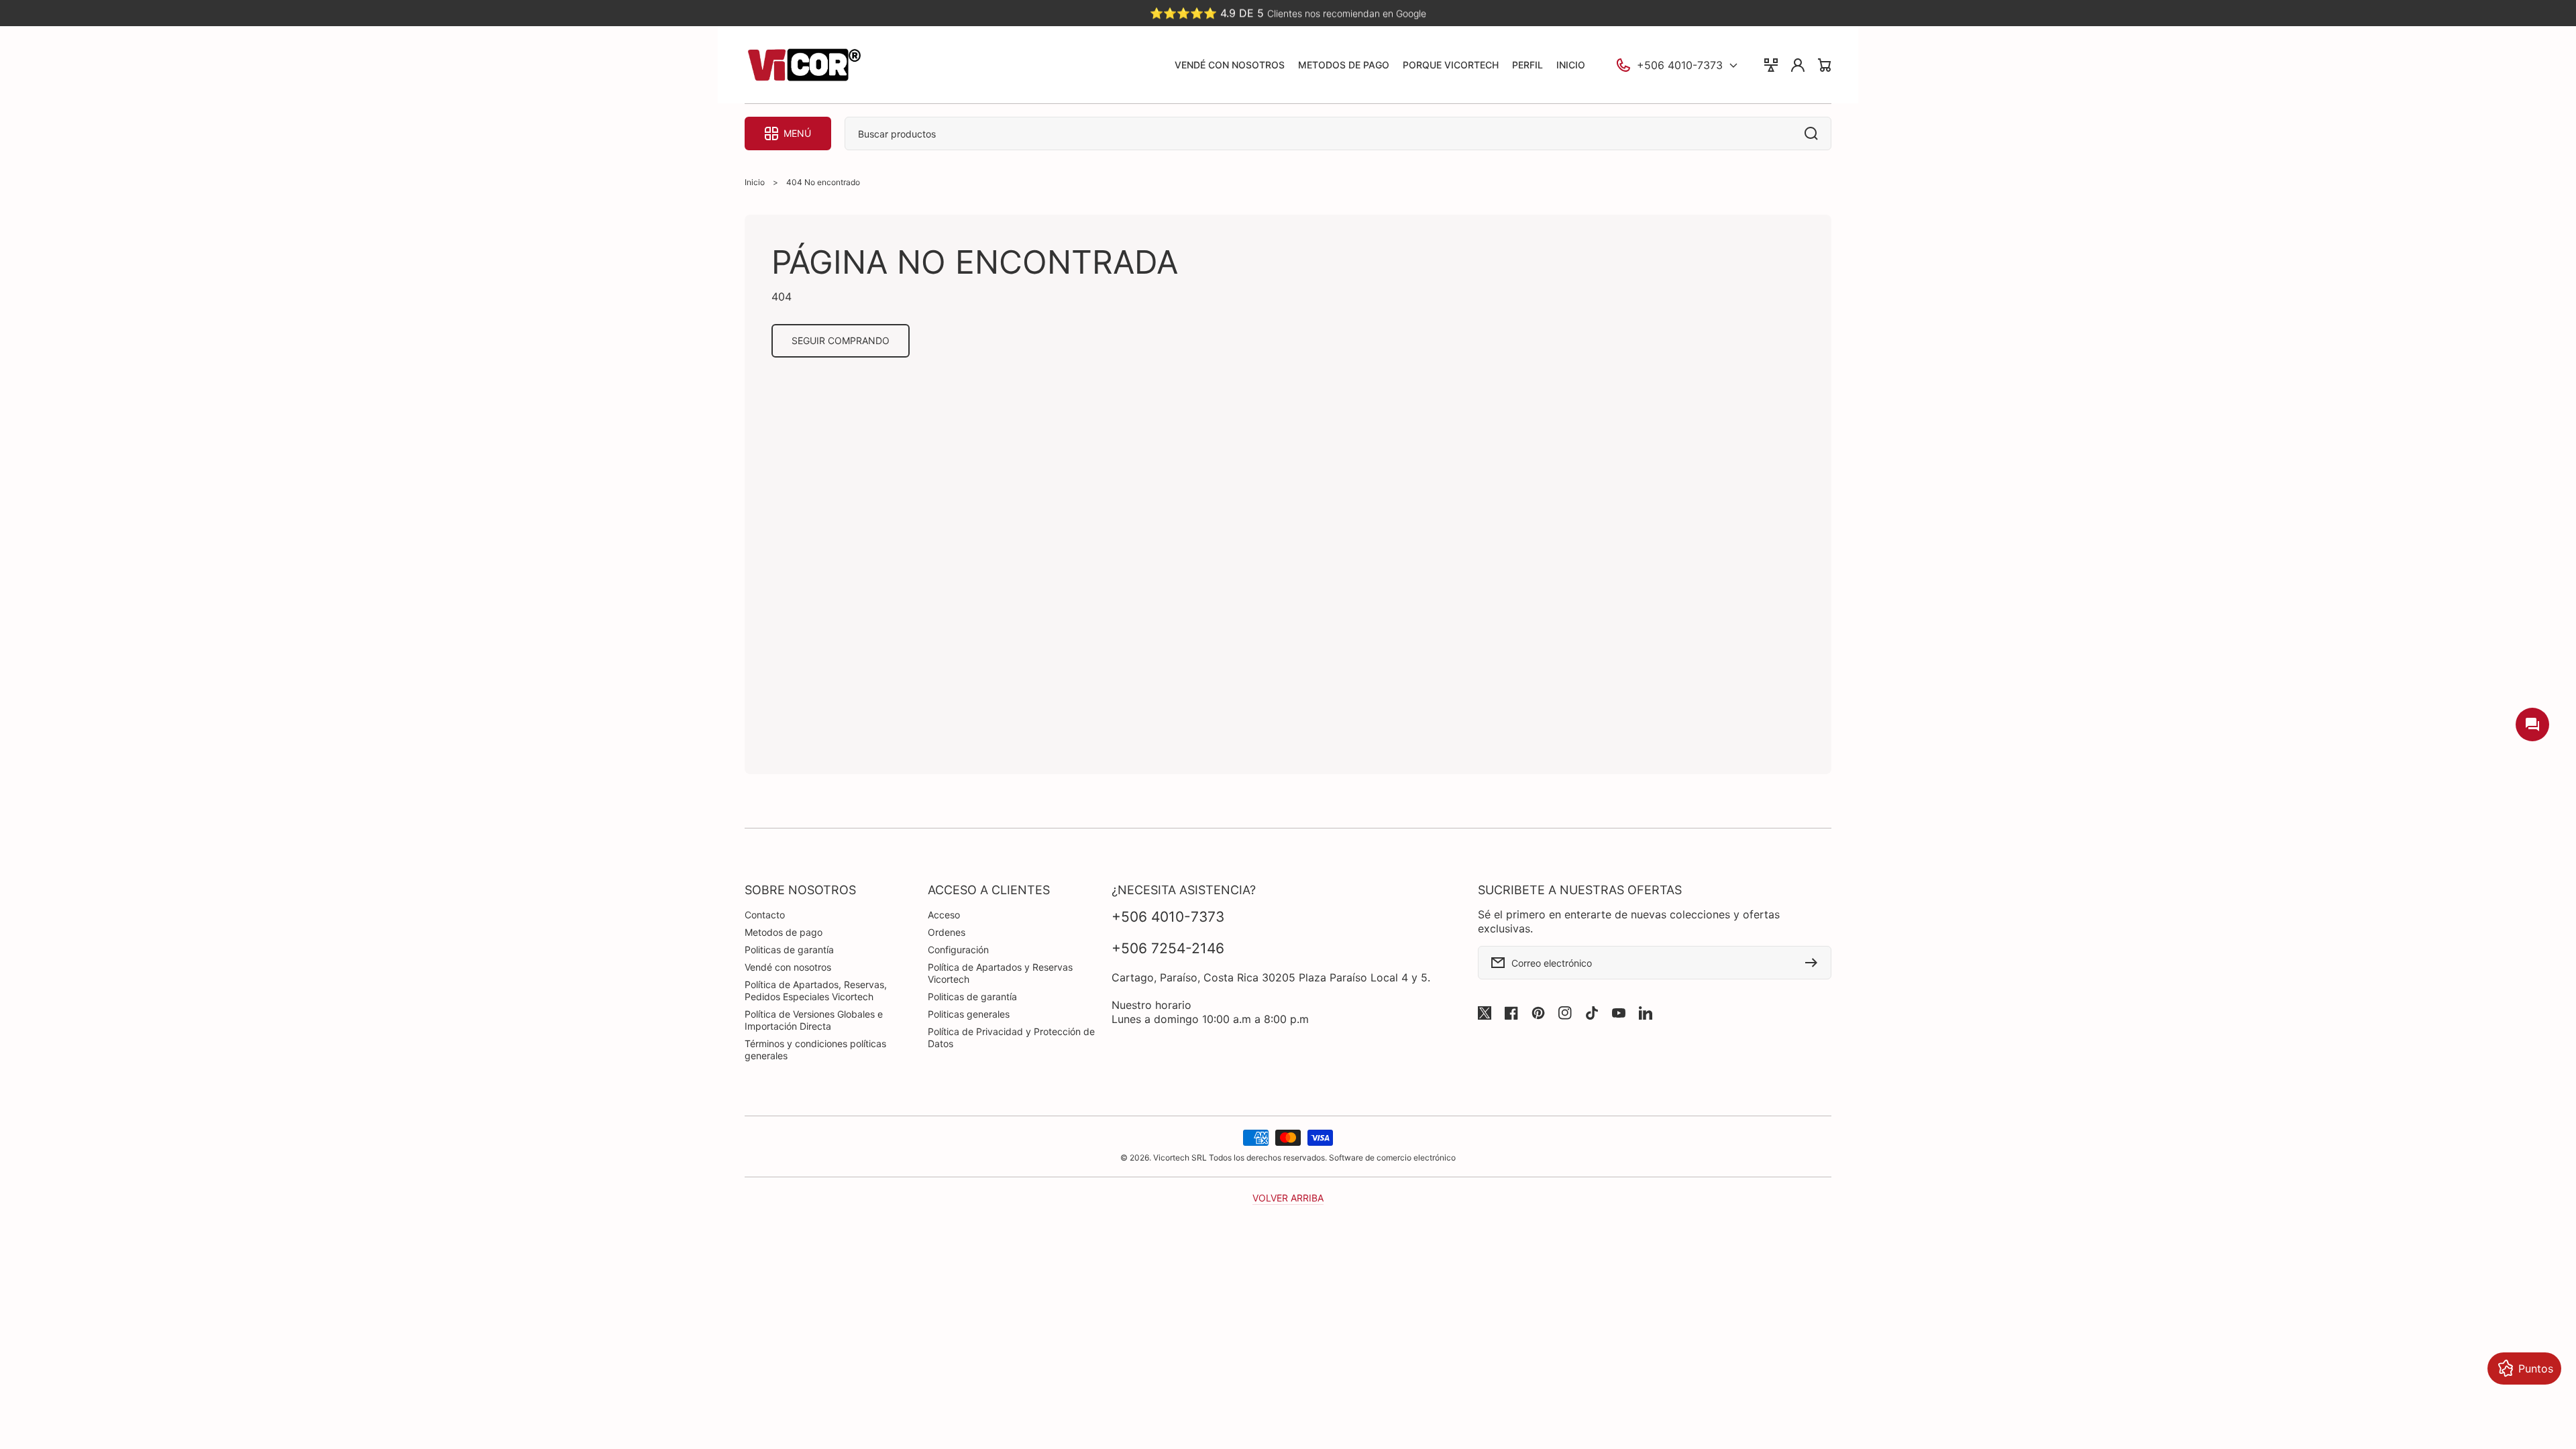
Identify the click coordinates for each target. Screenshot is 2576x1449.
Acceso (944, 915)
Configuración (958, 950)
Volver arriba (1288, 1198)
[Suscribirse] (1815, 963)
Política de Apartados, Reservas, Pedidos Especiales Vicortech (816, 990)
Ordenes (947, 932)
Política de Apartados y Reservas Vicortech (1000, 973)
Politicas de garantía (789, 950)
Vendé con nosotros (788, 967)
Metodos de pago (784, 932)
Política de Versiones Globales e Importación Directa (814, 1020)
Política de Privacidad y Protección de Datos (1011, 1037)
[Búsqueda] (1815, 133)
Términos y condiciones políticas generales (815, 1050)
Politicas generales (969, 1014)
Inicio (755, 182)
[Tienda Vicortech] (804, 65)
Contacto (765, 915)
